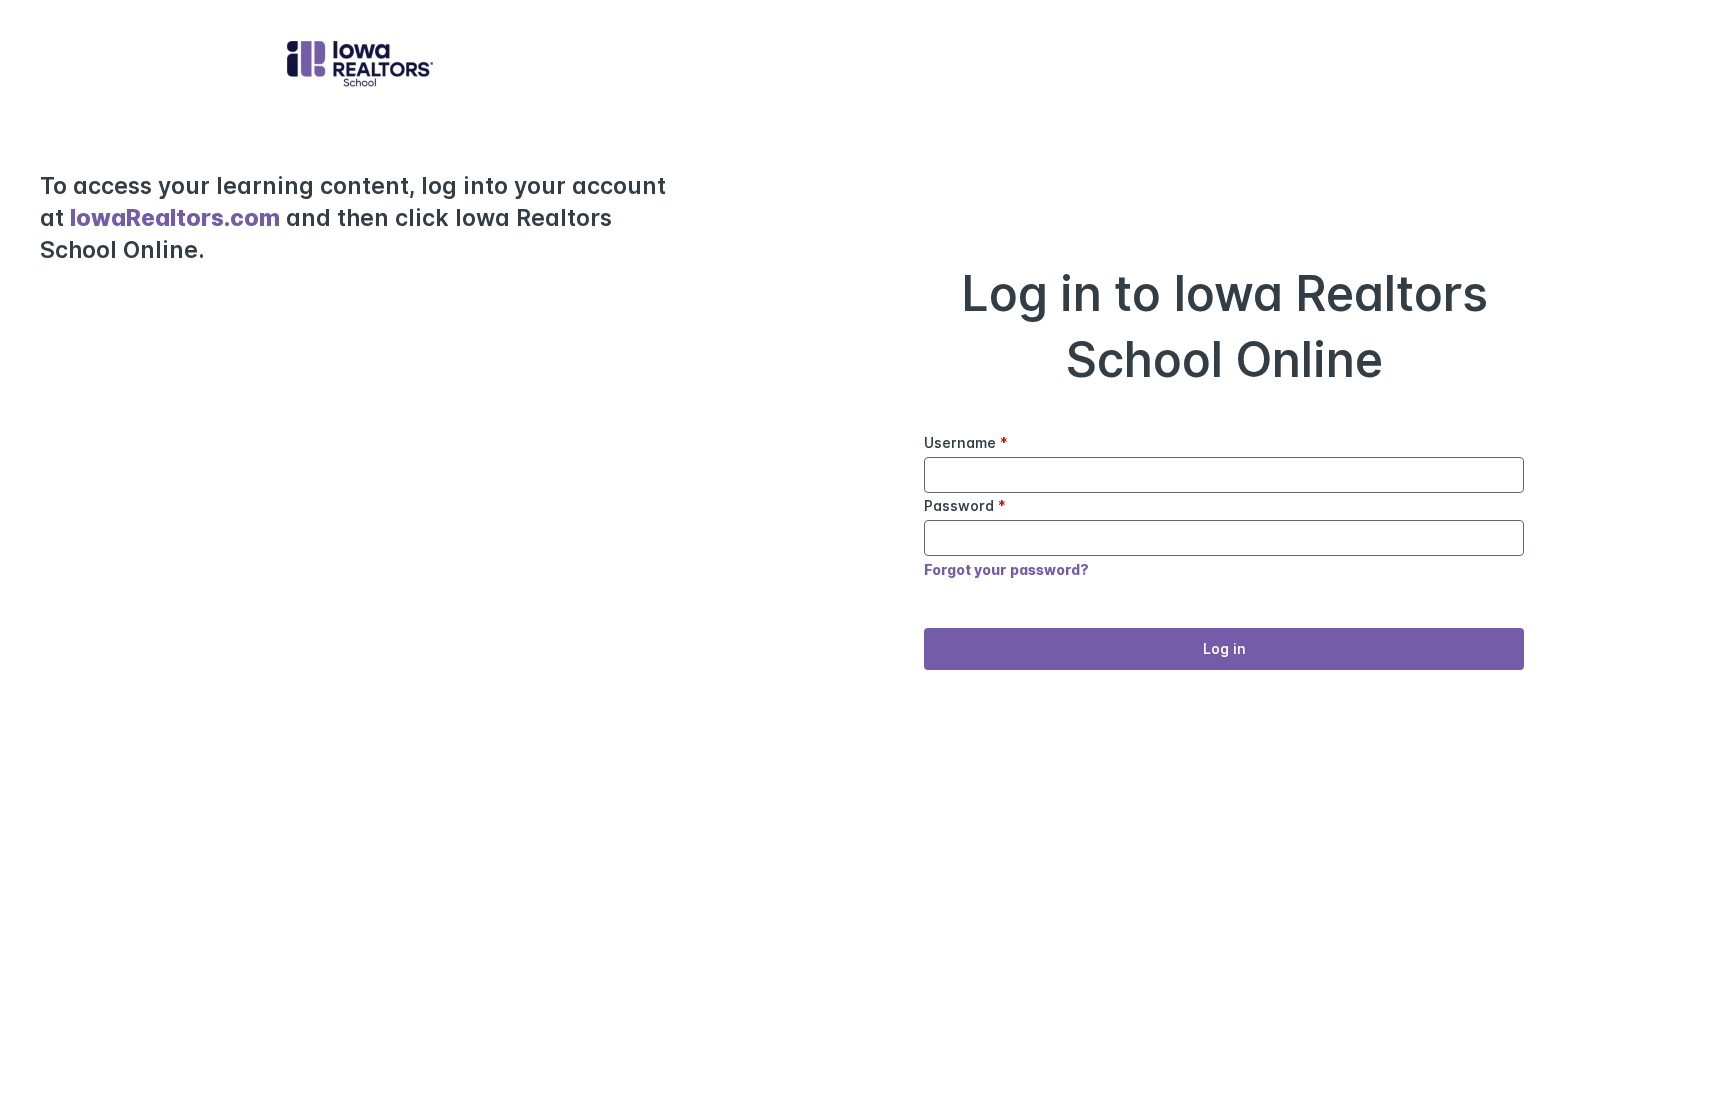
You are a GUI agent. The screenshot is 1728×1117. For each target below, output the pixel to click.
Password (965, 505)
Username (966, 442)
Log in (1224, 648)
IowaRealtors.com (175, 218)
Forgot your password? (1006, 569)
